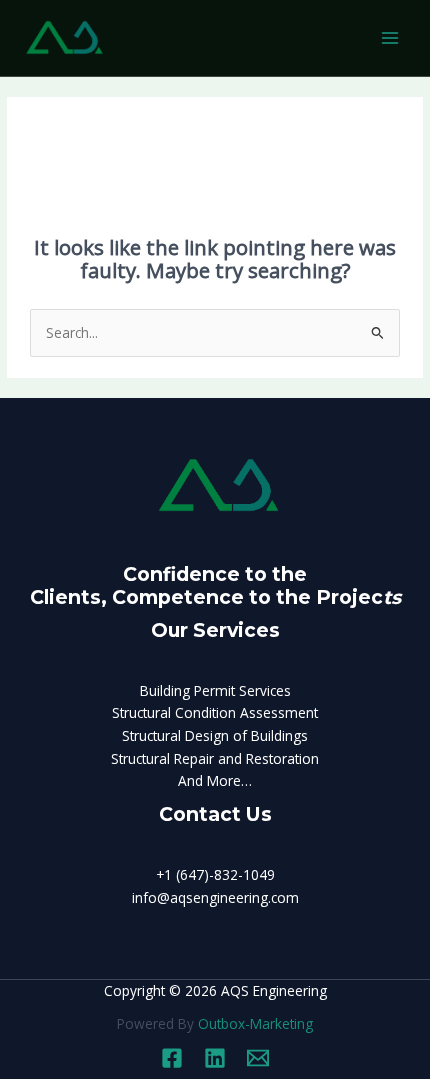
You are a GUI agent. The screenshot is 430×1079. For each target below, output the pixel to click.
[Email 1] (258, 1058)
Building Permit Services (215, 690)
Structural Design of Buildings (215, 735)
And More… (215, 780)
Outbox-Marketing (255, 1023)
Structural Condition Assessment (215, 712)
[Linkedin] (215, 1058)
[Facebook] (172, 1058)
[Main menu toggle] (390, 38)
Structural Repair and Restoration (215, 758)
